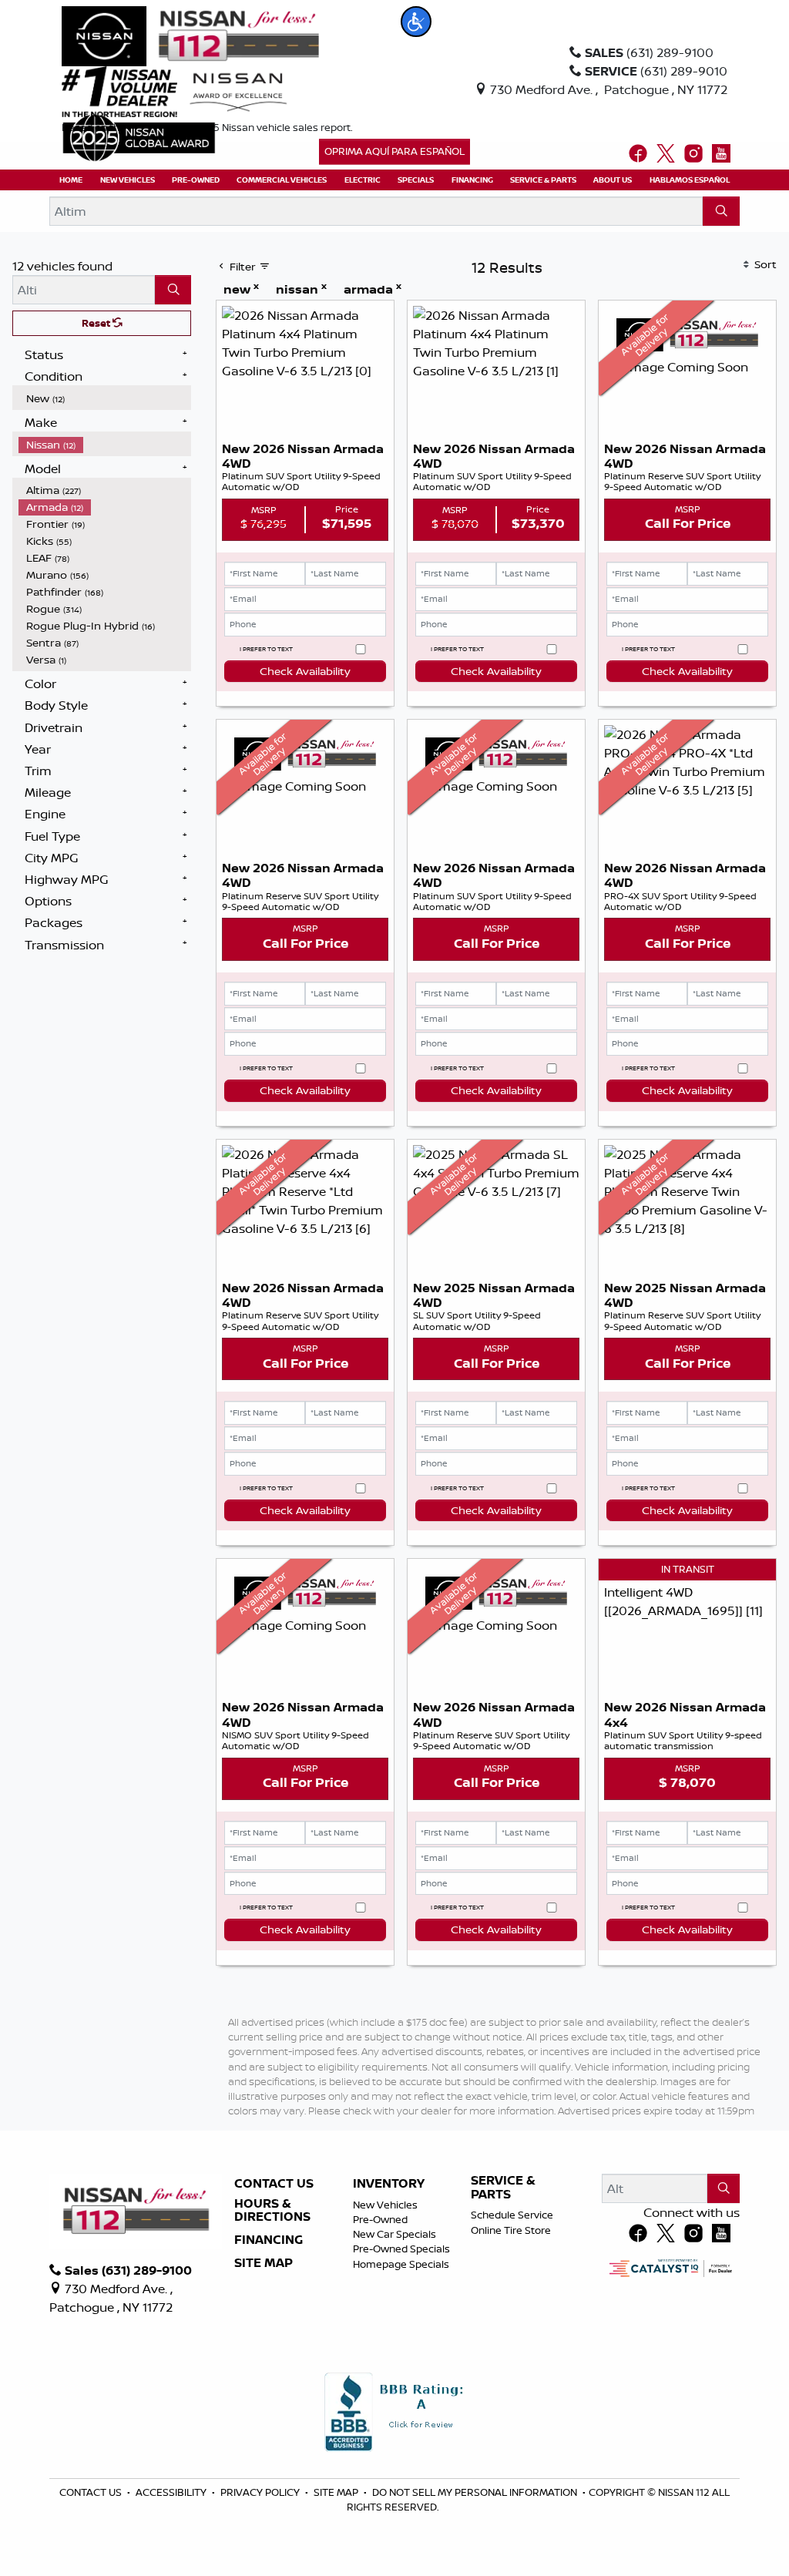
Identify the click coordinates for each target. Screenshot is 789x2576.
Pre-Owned (380, 2219)
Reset (97, 323)
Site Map (264, 2263)
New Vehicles (385, 2205)
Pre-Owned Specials (401, 2249)
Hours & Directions (272, 2210)
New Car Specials (394, 2234)
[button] (416, 22)
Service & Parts (503, 2187)
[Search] (721, 211)
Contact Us (274, 2184)
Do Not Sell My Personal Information (476, 2492)
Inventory (389, 2184)
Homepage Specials (401, 2264)
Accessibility (172, 2492)
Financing (269, 2240)
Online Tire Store (511, 2230)
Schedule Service (512, 2215)
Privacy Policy (261, 2492)
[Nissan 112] (190, 35)
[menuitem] (105, 398)
